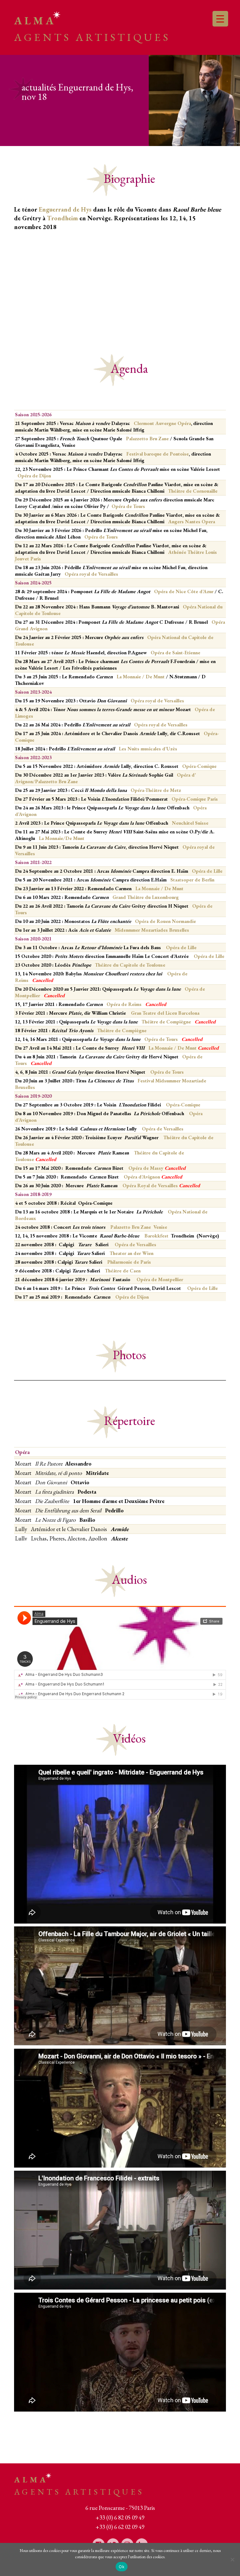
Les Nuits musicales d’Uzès (148, 749)
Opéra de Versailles (163, 1129)
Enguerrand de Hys (65, 209)
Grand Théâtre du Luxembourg (146, 897)
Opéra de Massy (157, 1168)
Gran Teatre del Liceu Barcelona (165, 1013)
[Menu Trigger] (220, 19)
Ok (122, 2567)
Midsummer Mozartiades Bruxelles (152, 930)
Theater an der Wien (132, 1253)
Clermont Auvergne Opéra (162, 423)
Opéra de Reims (125, 1004)
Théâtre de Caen (123, 1271)
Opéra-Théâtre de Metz (156, 790)
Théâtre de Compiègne (167, 1022)
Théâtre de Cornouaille (193, 491)
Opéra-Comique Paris (195, 799)
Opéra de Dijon (34, 476)
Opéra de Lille (207, 871)
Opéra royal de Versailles (92, 574)
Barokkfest (156, 1236)
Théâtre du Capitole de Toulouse (130, 965)
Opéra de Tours (101, 537)
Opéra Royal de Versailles (161, 1186)
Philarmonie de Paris (129, 1262)
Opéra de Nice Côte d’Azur (183, 591)
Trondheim (62, 218)
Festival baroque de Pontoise (157, 454)
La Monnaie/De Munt (62, 838)
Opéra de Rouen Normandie (165, 921)
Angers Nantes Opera (192, 522)
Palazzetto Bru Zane (147, 439)
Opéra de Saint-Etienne (175, 653)
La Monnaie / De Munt (141, 677)
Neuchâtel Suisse (191, 823)
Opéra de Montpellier (160, 1279)
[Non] (232, 2559)
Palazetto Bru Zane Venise (139, 1227)
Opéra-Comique (183, 1105)
